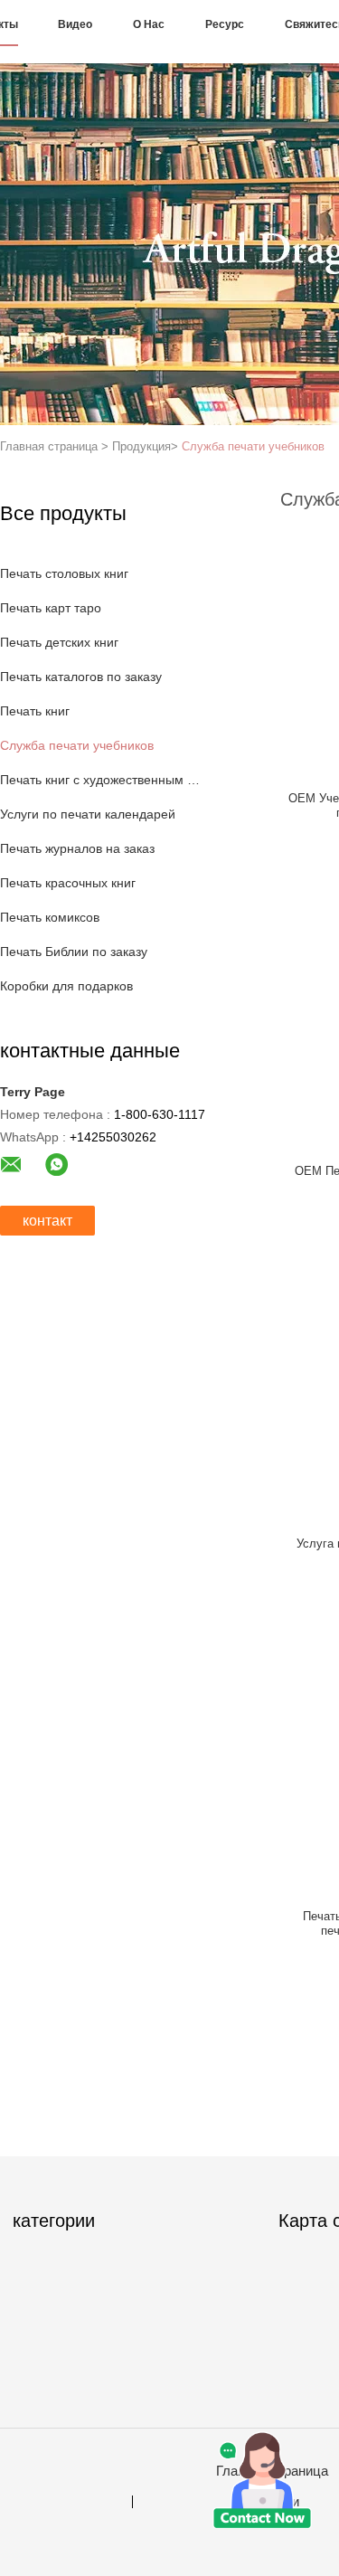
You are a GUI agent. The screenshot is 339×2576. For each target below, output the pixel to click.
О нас (149, 24)
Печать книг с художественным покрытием (103, 780)
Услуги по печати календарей (88, 814)
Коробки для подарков (66, 986)
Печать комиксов (50, 917)
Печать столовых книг (64, 573)
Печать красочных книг (68, 883)
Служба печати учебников (253, 446)
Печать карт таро (51, 608)
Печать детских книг (59, 642)
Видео (75, 24)
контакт (47, 1221)
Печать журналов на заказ (77, 848)
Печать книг (35, 711)
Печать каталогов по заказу (81, 677)
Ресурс (225, 24)
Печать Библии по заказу (74, 952)
